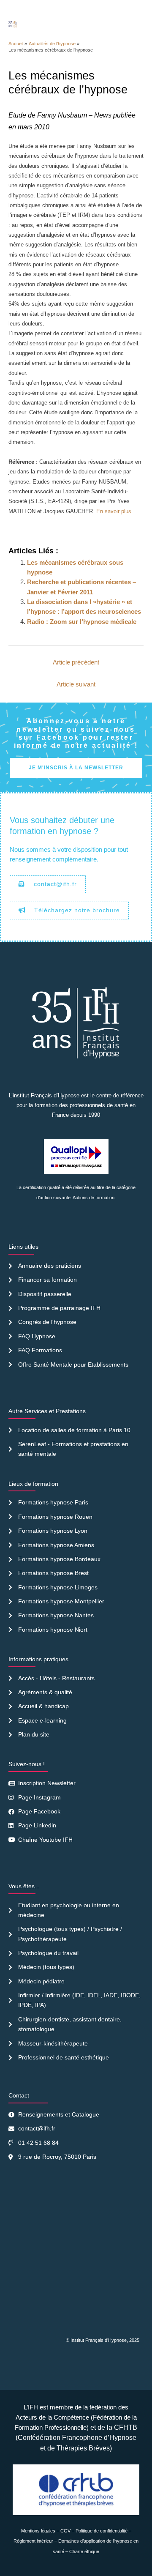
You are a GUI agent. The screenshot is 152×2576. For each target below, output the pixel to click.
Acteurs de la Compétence (52, 2417)
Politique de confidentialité (102, 2531)
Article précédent (76, 662)
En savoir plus (114, 511)
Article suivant (76, 684)
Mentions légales (38, 2531)
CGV (65, 2531)
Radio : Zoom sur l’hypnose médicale (82, 622)
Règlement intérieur (33, 2541)
